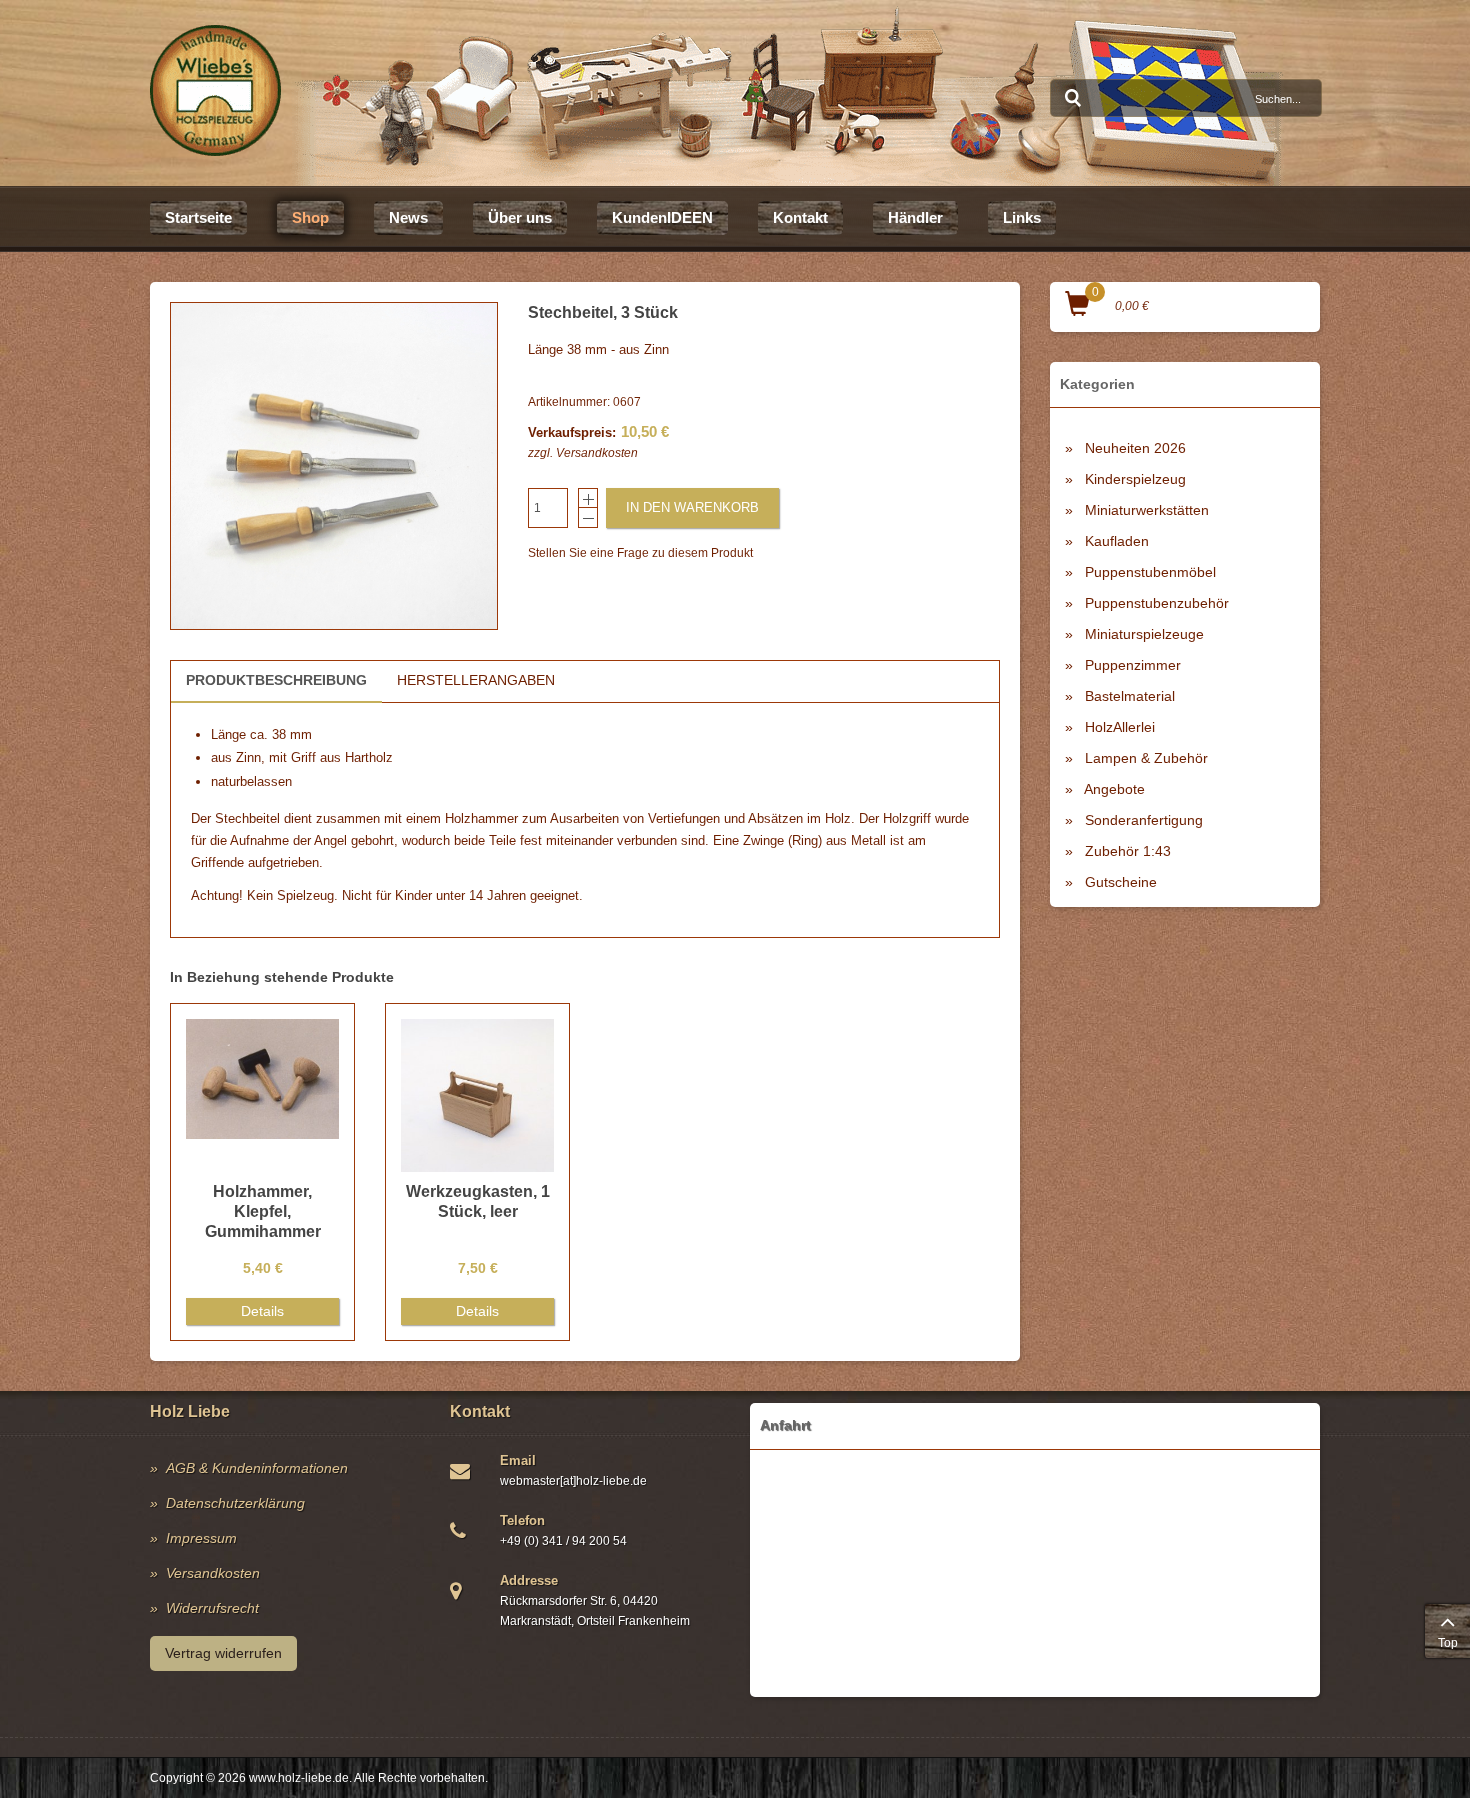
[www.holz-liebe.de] (215, 90)
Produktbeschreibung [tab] (276, 680)
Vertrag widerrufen (223, 1653)
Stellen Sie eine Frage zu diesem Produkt (640, 553)
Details (262, 1311)
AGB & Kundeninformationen (257, 1468)
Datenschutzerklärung (235, 1503)
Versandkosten (597, 453)
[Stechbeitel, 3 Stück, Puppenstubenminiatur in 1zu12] (334, 466)
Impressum (201, 1538)
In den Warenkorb (692, 507)
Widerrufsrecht (212, 1608)
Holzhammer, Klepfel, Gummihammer (263, 1211)
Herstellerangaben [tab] (476, 680)
